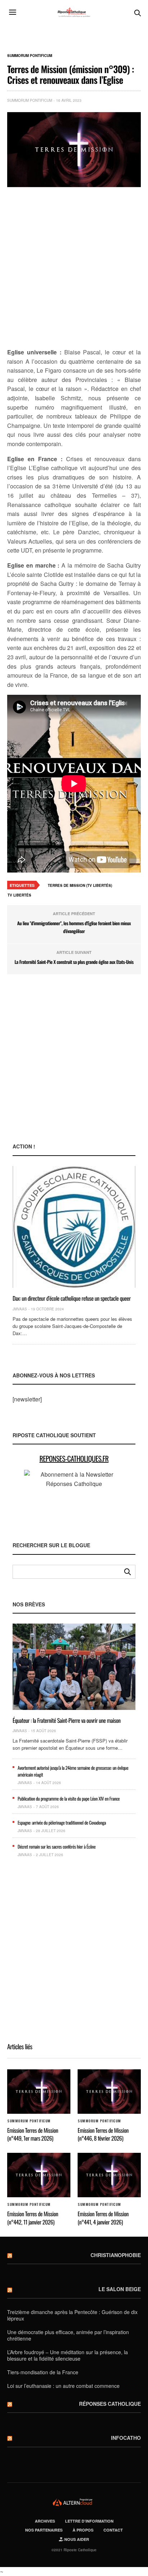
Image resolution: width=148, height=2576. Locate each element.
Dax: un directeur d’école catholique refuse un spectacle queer (72, 1298)
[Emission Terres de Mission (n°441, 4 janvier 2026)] (109, 2175)
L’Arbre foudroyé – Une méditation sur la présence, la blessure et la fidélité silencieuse (68, 2355)
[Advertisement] (74, 268)
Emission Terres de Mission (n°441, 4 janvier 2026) (103, 2218)
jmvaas (20, 1309)
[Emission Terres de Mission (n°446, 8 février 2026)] (109, 2092)
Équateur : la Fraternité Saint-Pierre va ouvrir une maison (67, 1720)
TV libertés (19, 895)
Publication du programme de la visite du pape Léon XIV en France (69, 1798)
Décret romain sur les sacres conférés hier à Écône (57, 1846)
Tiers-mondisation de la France (43, 2372)
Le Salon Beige (120, 2289)
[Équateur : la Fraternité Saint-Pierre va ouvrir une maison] (74, 1667)
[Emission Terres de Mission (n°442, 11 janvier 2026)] (39, 2175)
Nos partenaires (44, 2530)
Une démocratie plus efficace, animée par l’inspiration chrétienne (68, 2335)
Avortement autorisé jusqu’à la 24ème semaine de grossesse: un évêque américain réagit (73, 1771)
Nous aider (76, 2539)
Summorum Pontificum (30, 56)
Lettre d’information (89, 2521)
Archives (45, 2521)
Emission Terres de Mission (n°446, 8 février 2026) (103, 2134)
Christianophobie (116, 2255)
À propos (83, 2530)
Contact (113, 2530)
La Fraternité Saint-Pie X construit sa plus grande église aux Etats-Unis (74, 962)
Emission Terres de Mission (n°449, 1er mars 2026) (33, 2134)
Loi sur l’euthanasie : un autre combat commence (63, 2386)
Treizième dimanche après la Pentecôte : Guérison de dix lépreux (72, 2315)
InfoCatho (126, 2438)
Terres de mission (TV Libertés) (80, 885)
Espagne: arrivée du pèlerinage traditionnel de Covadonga (62, 1822)
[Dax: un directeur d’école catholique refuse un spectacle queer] (74, 1227)
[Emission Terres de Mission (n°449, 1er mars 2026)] (39, 2092)
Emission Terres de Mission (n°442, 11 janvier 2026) (33, 2218)
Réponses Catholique (110, 2404)
